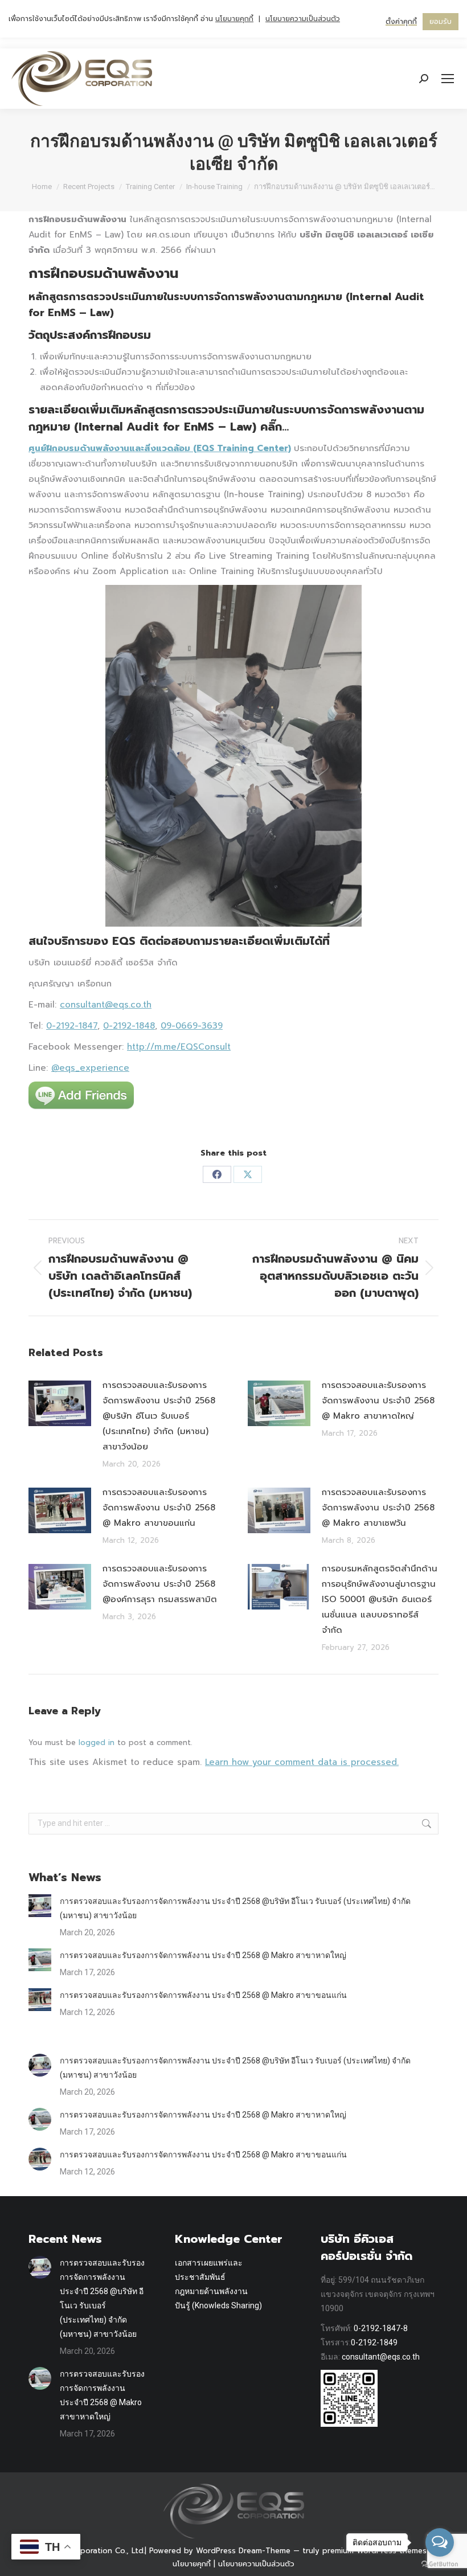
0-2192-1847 (72, 1026)
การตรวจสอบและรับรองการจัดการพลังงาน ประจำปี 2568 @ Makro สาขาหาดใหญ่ (378, 1400)
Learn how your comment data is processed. (302, 1762)
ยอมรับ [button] (441, 22)
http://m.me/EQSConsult (179, 1047)
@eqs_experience (90, 1068)
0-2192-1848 (129, 1026)
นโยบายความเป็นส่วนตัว (256, 2564)
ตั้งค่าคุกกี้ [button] (401, 22)
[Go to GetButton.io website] (440, 2564)
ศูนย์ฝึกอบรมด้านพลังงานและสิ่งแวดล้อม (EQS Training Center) (160, 448)
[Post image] (60, 1403)
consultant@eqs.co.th (106, 1005)
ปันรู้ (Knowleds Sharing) (218, 2305)
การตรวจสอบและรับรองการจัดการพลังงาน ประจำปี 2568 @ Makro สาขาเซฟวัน (378, 1508)
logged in (97, 1742)
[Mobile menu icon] (448, 79)
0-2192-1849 (374, 2342)
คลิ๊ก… (275, 427)
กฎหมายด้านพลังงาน (211, 2291)
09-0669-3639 (192, 1026)
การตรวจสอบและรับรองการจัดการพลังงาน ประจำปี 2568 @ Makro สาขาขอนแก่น (159, 1508)
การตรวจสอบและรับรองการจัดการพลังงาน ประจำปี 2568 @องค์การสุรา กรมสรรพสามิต (160, 1584)
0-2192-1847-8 (381, 2328)
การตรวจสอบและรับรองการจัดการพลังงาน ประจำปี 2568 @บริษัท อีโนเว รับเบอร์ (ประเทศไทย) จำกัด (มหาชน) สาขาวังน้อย (159, 1416)
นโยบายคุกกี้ (192, 2564)
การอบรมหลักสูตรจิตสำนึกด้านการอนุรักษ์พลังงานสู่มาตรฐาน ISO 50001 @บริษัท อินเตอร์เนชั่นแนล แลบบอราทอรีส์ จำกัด (380, 1599)
